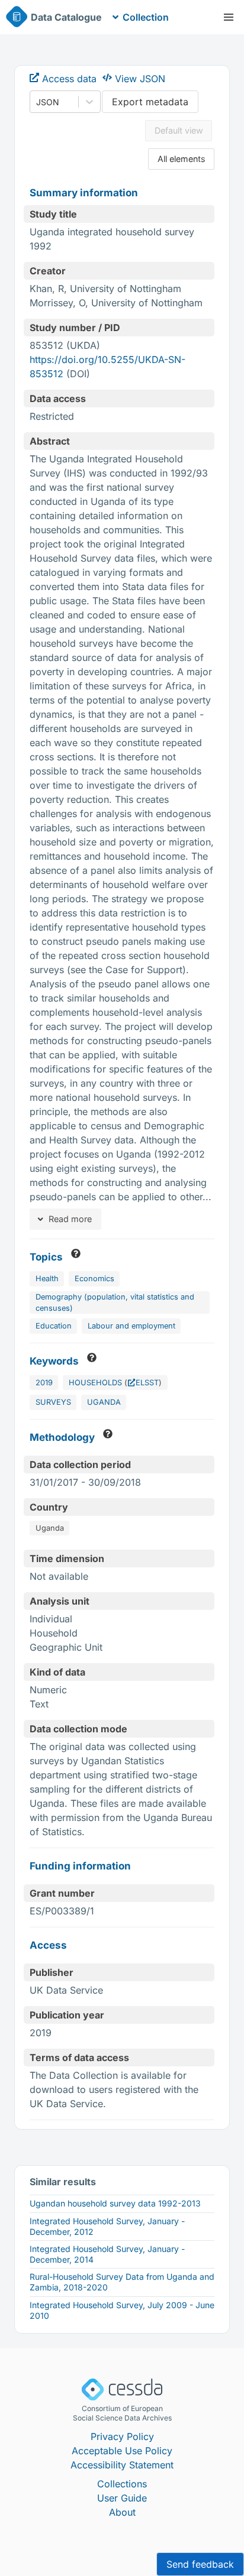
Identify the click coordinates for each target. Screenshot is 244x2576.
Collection (146, 17)
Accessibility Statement (122, 2465)
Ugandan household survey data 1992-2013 (115, 2203)
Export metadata (150, 102)
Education (54, 1326)
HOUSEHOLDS (95, 1383)
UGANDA (104, 1402)
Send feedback (200, 2564)
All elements (182, 159)
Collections (122, 2484)
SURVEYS (53, 1402)
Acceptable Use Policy (122, 2451)
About (122, 2512)
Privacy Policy (122, 2436)
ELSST (147, 1383)
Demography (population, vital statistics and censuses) (115, 1302)
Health (47, 1279)
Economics (94, 1279)
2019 (44, 1383)
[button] (229, 17)
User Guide (122, 2498)
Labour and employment (131, 1326)
